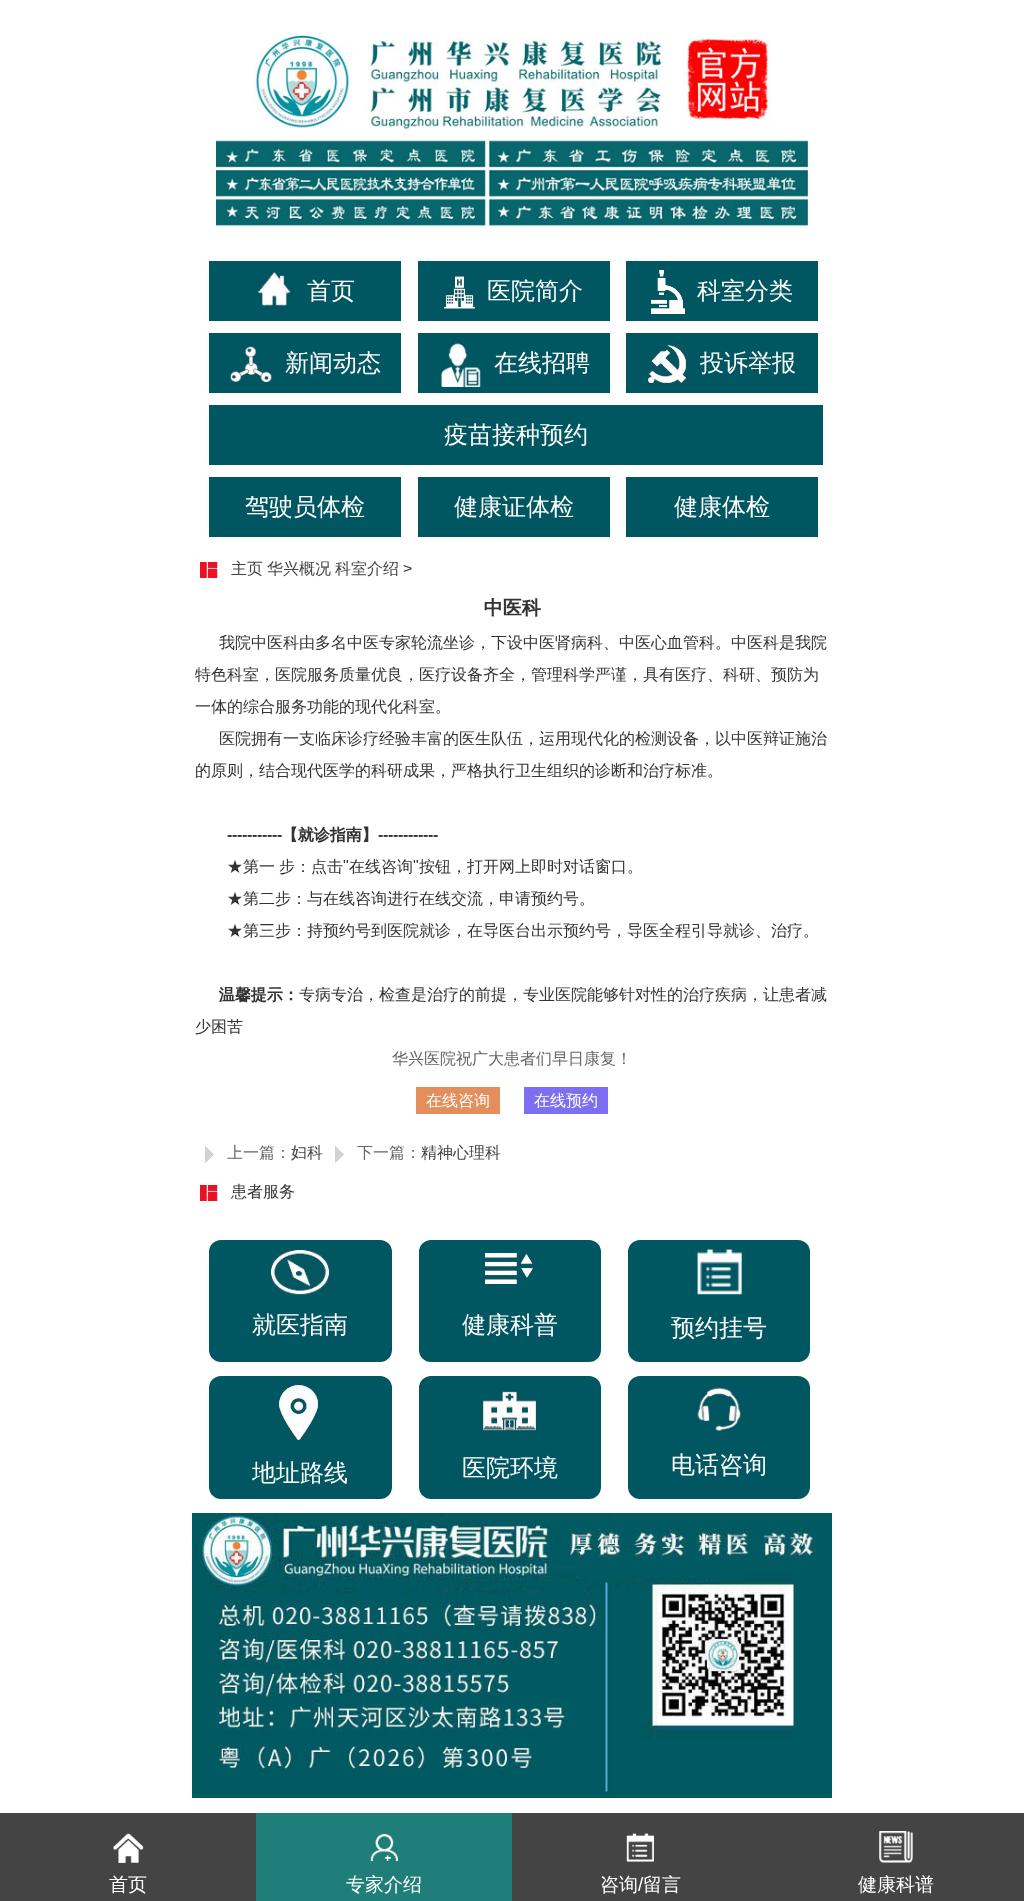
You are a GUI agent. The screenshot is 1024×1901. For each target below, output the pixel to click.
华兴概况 (299, 568)
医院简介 (535, 290)
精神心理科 (461, 1152)
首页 (331, 290)
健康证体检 (514, 506)
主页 (247, 568)
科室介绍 (367, 568)
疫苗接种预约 (516, 434)
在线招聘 (542, 362)
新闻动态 (333, 362)
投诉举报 (748, 362)
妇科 (307, 1152)
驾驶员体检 (305, 506)
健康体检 (722, 506)
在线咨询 (458, 1100)
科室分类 (745, 290)
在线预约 (566, 1100)
